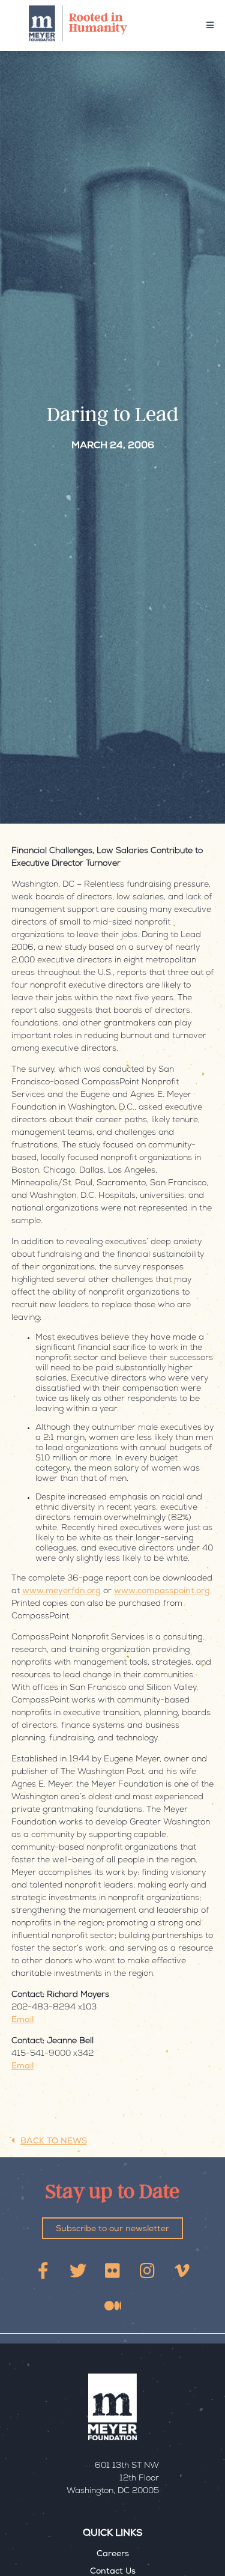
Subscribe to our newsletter (112, 2229)
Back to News (54, 2142)
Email (22, 2020)
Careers (113, 2554)
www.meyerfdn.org (61, 1591)
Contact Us (113, 2572)
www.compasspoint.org (162, 1591)
